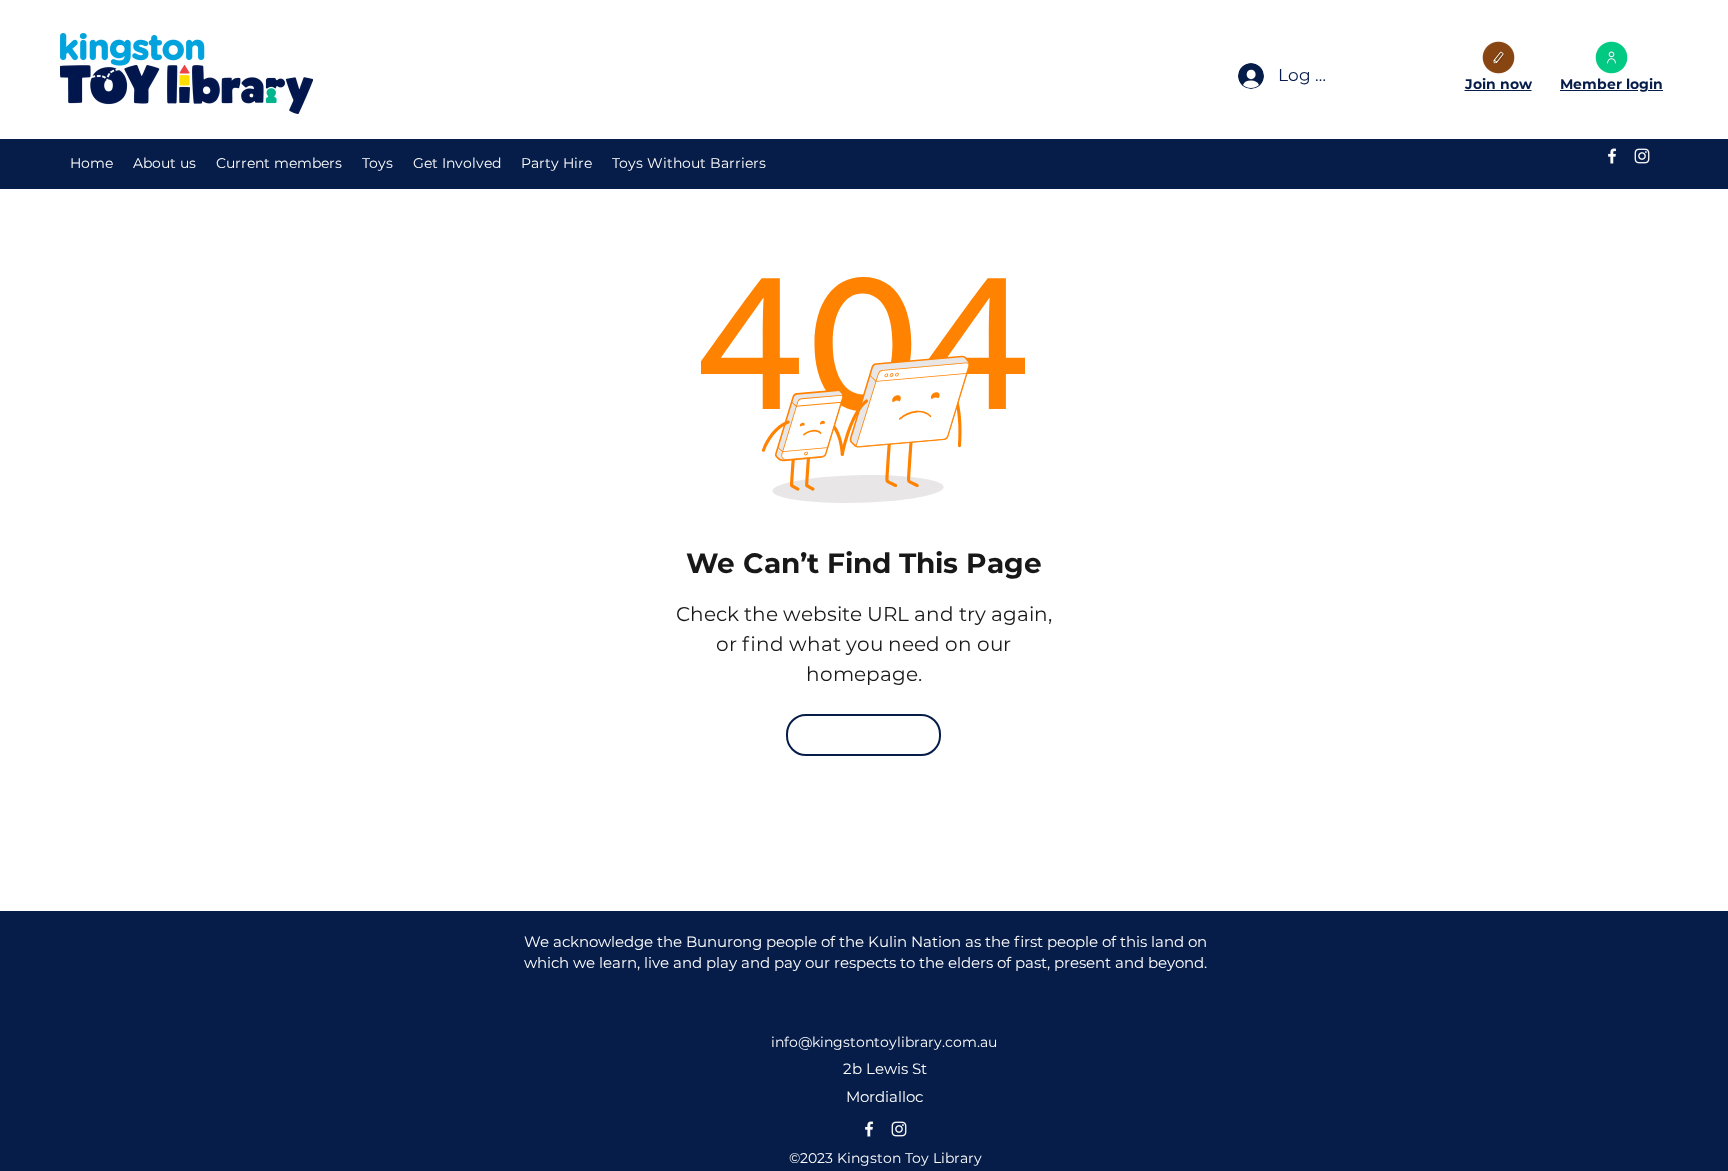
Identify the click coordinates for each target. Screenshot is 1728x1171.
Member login (1611, 84)
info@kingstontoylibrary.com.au (884, 1042)
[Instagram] (1642, 156)
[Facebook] (1612, 156)
